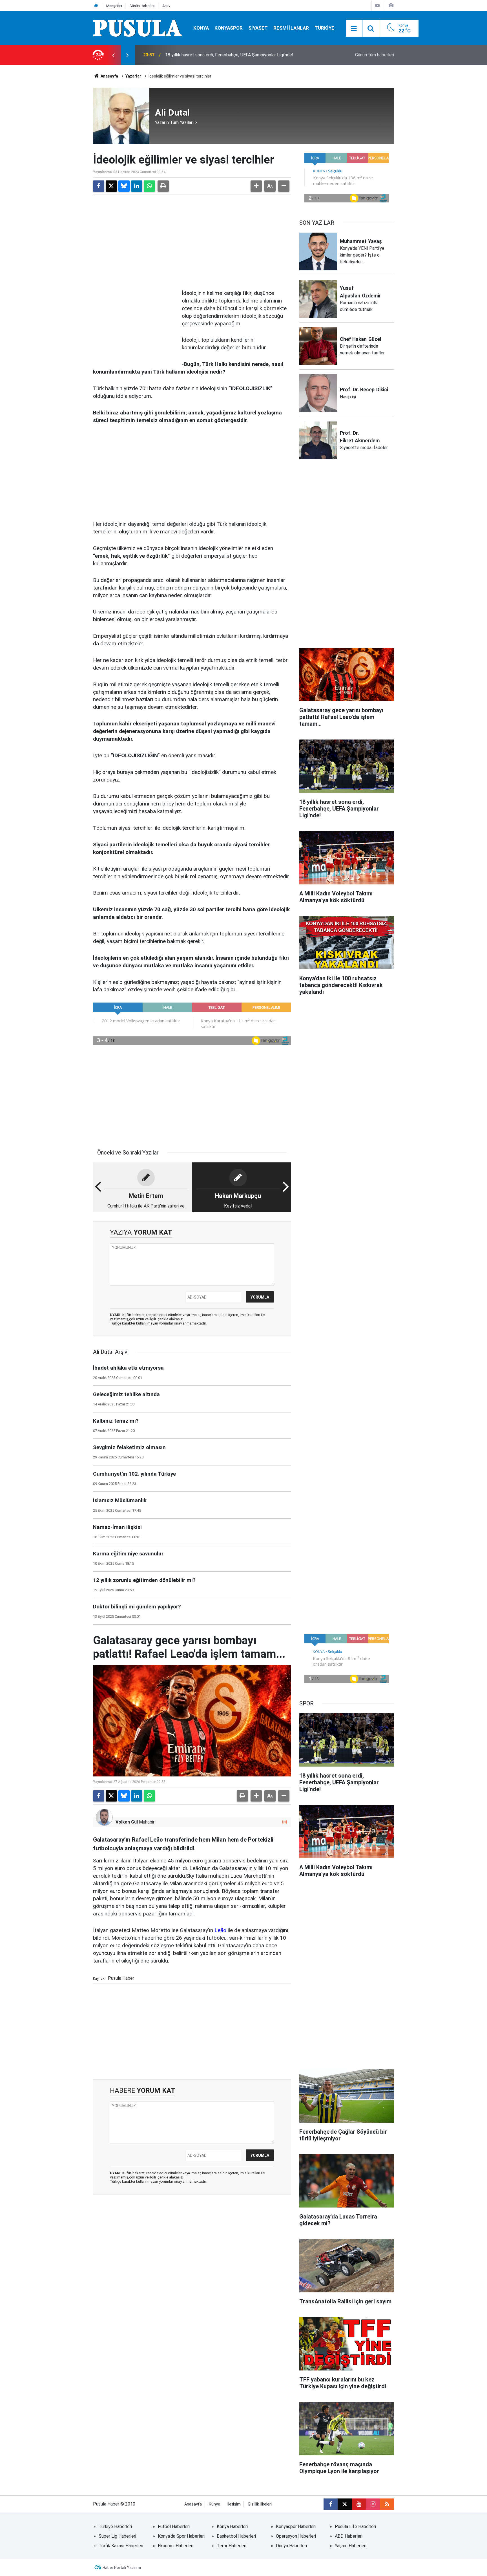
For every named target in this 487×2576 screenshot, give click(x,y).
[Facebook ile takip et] (331, 2504)
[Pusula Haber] (138, 28)
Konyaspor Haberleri (296, 2527)
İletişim (234, 2504)
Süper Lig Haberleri (117, 2536)
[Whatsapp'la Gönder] (149, 186)
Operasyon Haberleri (296, 2536)
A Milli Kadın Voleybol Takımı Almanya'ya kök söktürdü (218, 55)
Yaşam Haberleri (351, 2546)
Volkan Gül (127, 1822)
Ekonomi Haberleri (176, 2546)
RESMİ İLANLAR (291, 28)
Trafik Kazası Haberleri (121, 2546)
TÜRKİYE (324, 28)
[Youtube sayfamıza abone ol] (359, 2504)
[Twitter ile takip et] (345, 2504)
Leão (220, 1930)
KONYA (201, 28)
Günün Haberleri (142, 6)
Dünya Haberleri (291, 2546)
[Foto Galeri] (391, 5)
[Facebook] (99, 186)
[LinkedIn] (137, 186)
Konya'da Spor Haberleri (181, 2536)
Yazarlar (133, 76)
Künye (214, 2504)
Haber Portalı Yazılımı (122, 2568)
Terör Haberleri (232, 2546)
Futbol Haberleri (174, 2527)
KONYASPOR (229, 28)
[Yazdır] (163, 186)
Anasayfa (109, 76)
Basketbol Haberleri (236, 2536)
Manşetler (114, 6)
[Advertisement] (192, 241)
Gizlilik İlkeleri (260, 2504)
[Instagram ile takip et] (285, 1822)
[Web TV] (377, 5)
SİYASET (258, 28)
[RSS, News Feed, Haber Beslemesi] (387, 2504)
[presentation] (113, 55)
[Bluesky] (124, 186)
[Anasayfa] (96, 6)
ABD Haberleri (349, 2536)
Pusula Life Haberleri (355, 2527)
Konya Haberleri (232, 2527)
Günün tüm (375, 55)
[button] (256, 186)
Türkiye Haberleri (115, 2527)
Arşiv (166, 6)
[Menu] (354, 28)
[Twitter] (111, 186)
